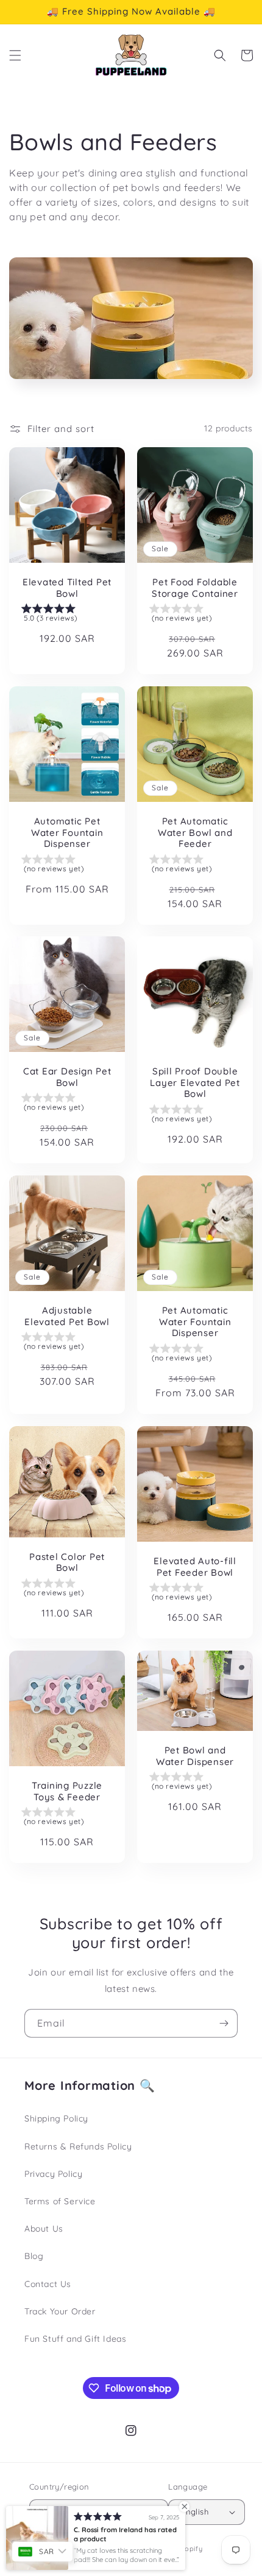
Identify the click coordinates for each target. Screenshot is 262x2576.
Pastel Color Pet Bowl (67, 1562)
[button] (15, 55)
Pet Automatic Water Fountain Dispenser (195, 1322)
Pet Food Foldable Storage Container (195, 588)
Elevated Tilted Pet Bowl (67, 588)
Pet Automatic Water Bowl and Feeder (195, 833)
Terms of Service (60, 2201)
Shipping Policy (56, 2118)
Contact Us (48, 2284)
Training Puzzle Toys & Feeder (67, 1791)
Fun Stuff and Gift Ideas (75, 2339)
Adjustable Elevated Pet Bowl (67, 1316)
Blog (34, 2256)
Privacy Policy (53, 2174)
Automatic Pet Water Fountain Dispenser (67, 833)
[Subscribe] (224, 2023)
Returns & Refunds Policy (78, 2146)
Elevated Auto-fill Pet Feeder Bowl (195, 1567)
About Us (44, 2229)
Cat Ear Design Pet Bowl (67, 1077)
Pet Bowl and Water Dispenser (195, 1756)
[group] (67, 615)
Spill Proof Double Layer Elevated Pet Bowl (195, 1083)
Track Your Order (60, 2311)
